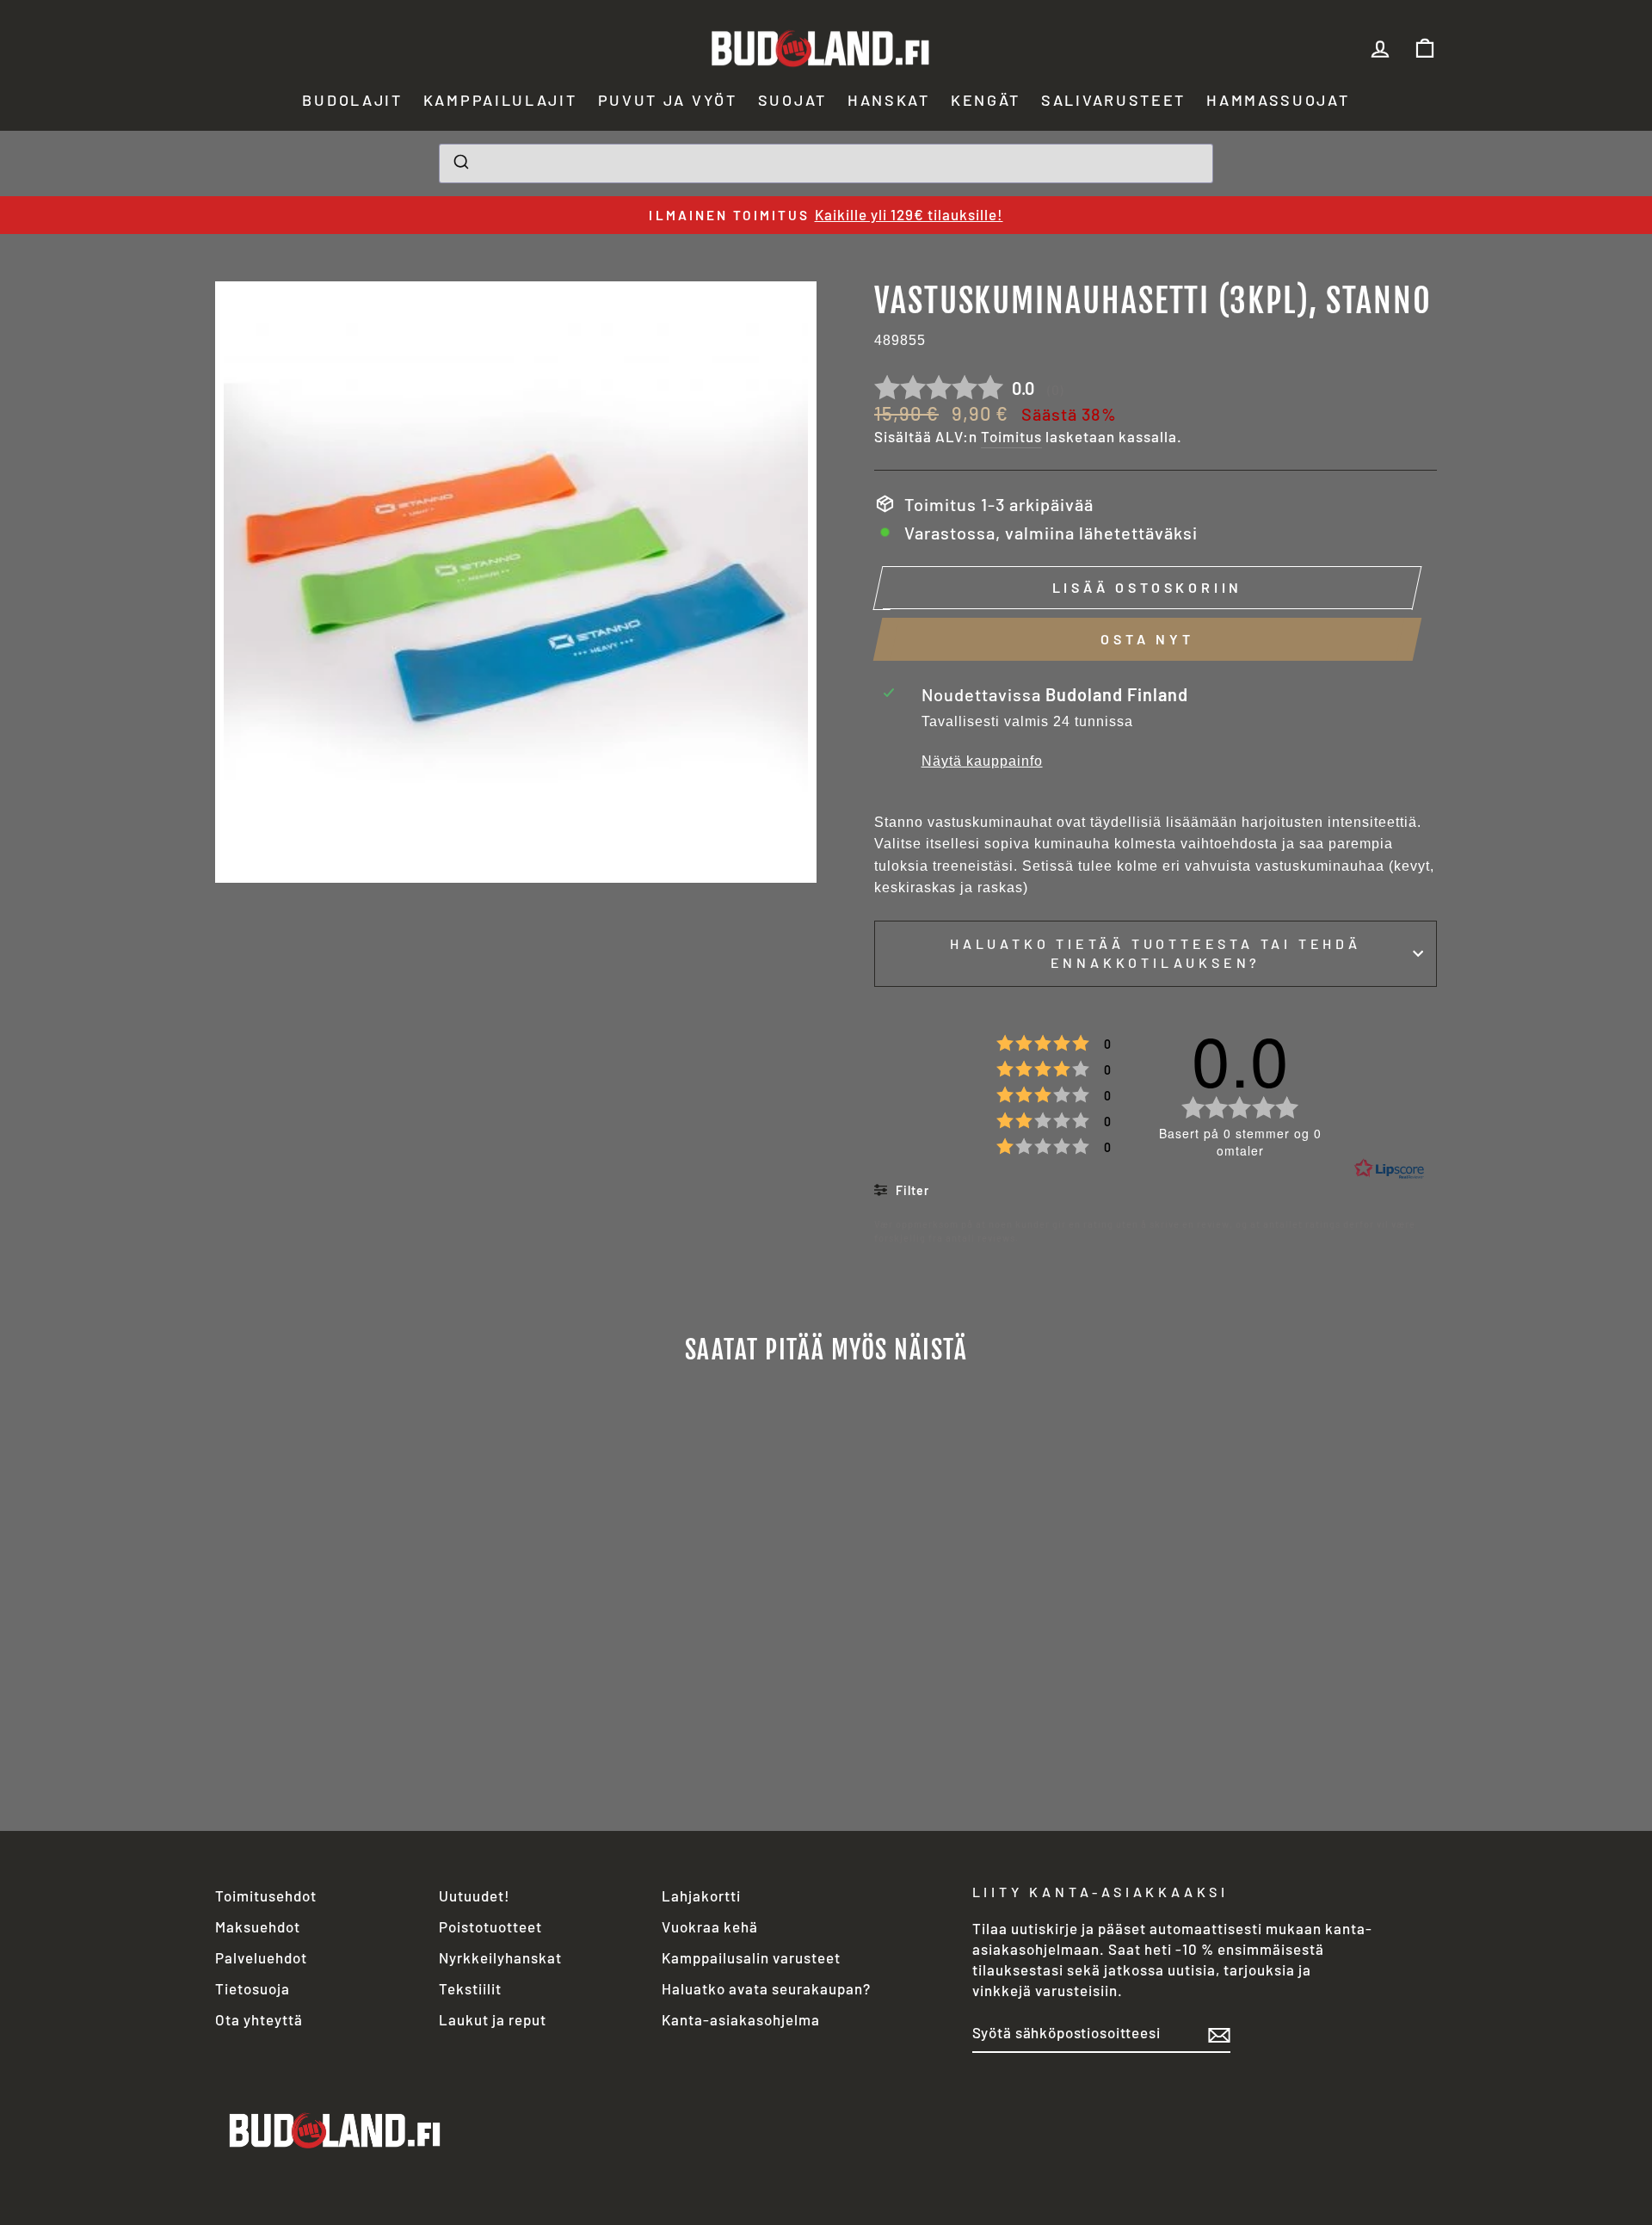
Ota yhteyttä (259, 2019)
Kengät (986, 100)
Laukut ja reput (493, 2019)
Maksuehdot (258, 1926)
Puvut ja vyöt (668, 100)
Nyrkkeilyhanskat (500, 1957)
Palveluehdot (261, 1957)
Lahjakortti (701, 1895)
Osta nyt (1147, 639)
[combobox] (826, 163)
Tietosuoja (253, 1988)
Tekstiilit (470, 1988)
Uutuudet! (475, 1895)
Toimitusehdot (266, 1895)
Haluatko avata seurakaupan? (766, 1988)
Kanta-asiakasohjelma (741, 2019)
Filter (911, 1190)
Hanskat (889, 100)
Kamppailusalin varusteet (751, 1957)
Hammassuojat (1278, 100)
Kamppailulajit (500, 100)
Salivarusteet (1113, 100)
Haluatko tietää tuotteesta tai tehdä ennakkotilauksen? (1156, 953)
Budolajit (352, 100)
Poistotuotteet (490, 1926)
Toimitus (1011, 436)
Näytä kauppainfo (982, 761)
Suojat (792, 100)
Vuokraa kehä (710, 1926)
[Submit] (460, 163)
